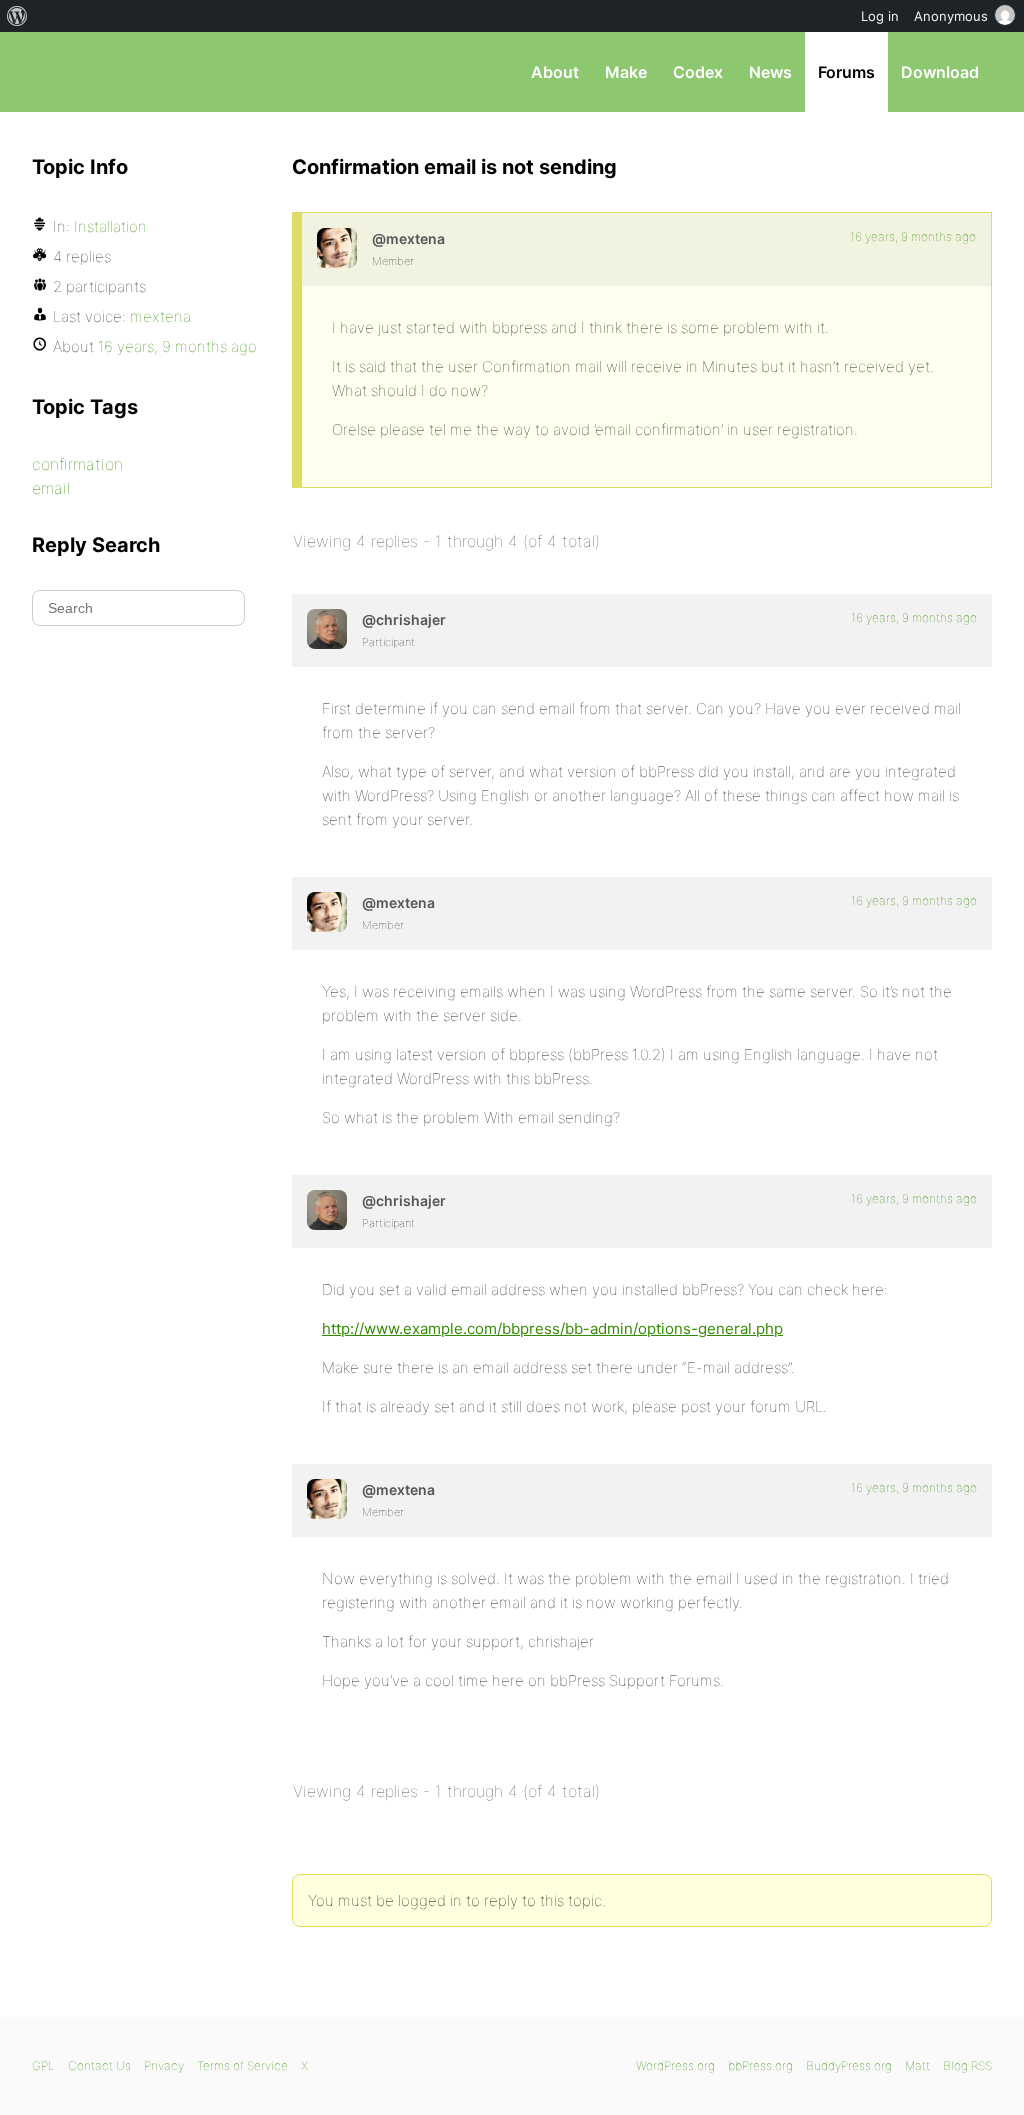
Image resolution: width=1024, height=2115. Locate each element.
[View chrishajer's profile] (327, 629)
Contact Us (99, 2065)
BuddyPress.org (849, 2065)
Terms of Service (242, 2065)
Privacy (164, 2065)
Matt (917, 2065)
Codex (698, 72)
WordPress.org (675, 2065)
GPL (43, 2065)
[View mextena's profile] (337, 248)
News (770, 72)
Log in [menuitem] (880, 16)
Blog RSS (967, 2065)
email (51, 488)
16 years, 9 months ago (913, 236)
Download (940, 72)
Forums (846, 72)
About (555, 72)
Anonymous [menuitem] (951, 16)
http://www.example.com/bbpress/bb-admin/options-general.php (552, 1328)
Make (626, 72)
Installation (110, 226)
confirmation (77, 464)
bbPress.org (136, 72)
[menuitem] (17, 16)
